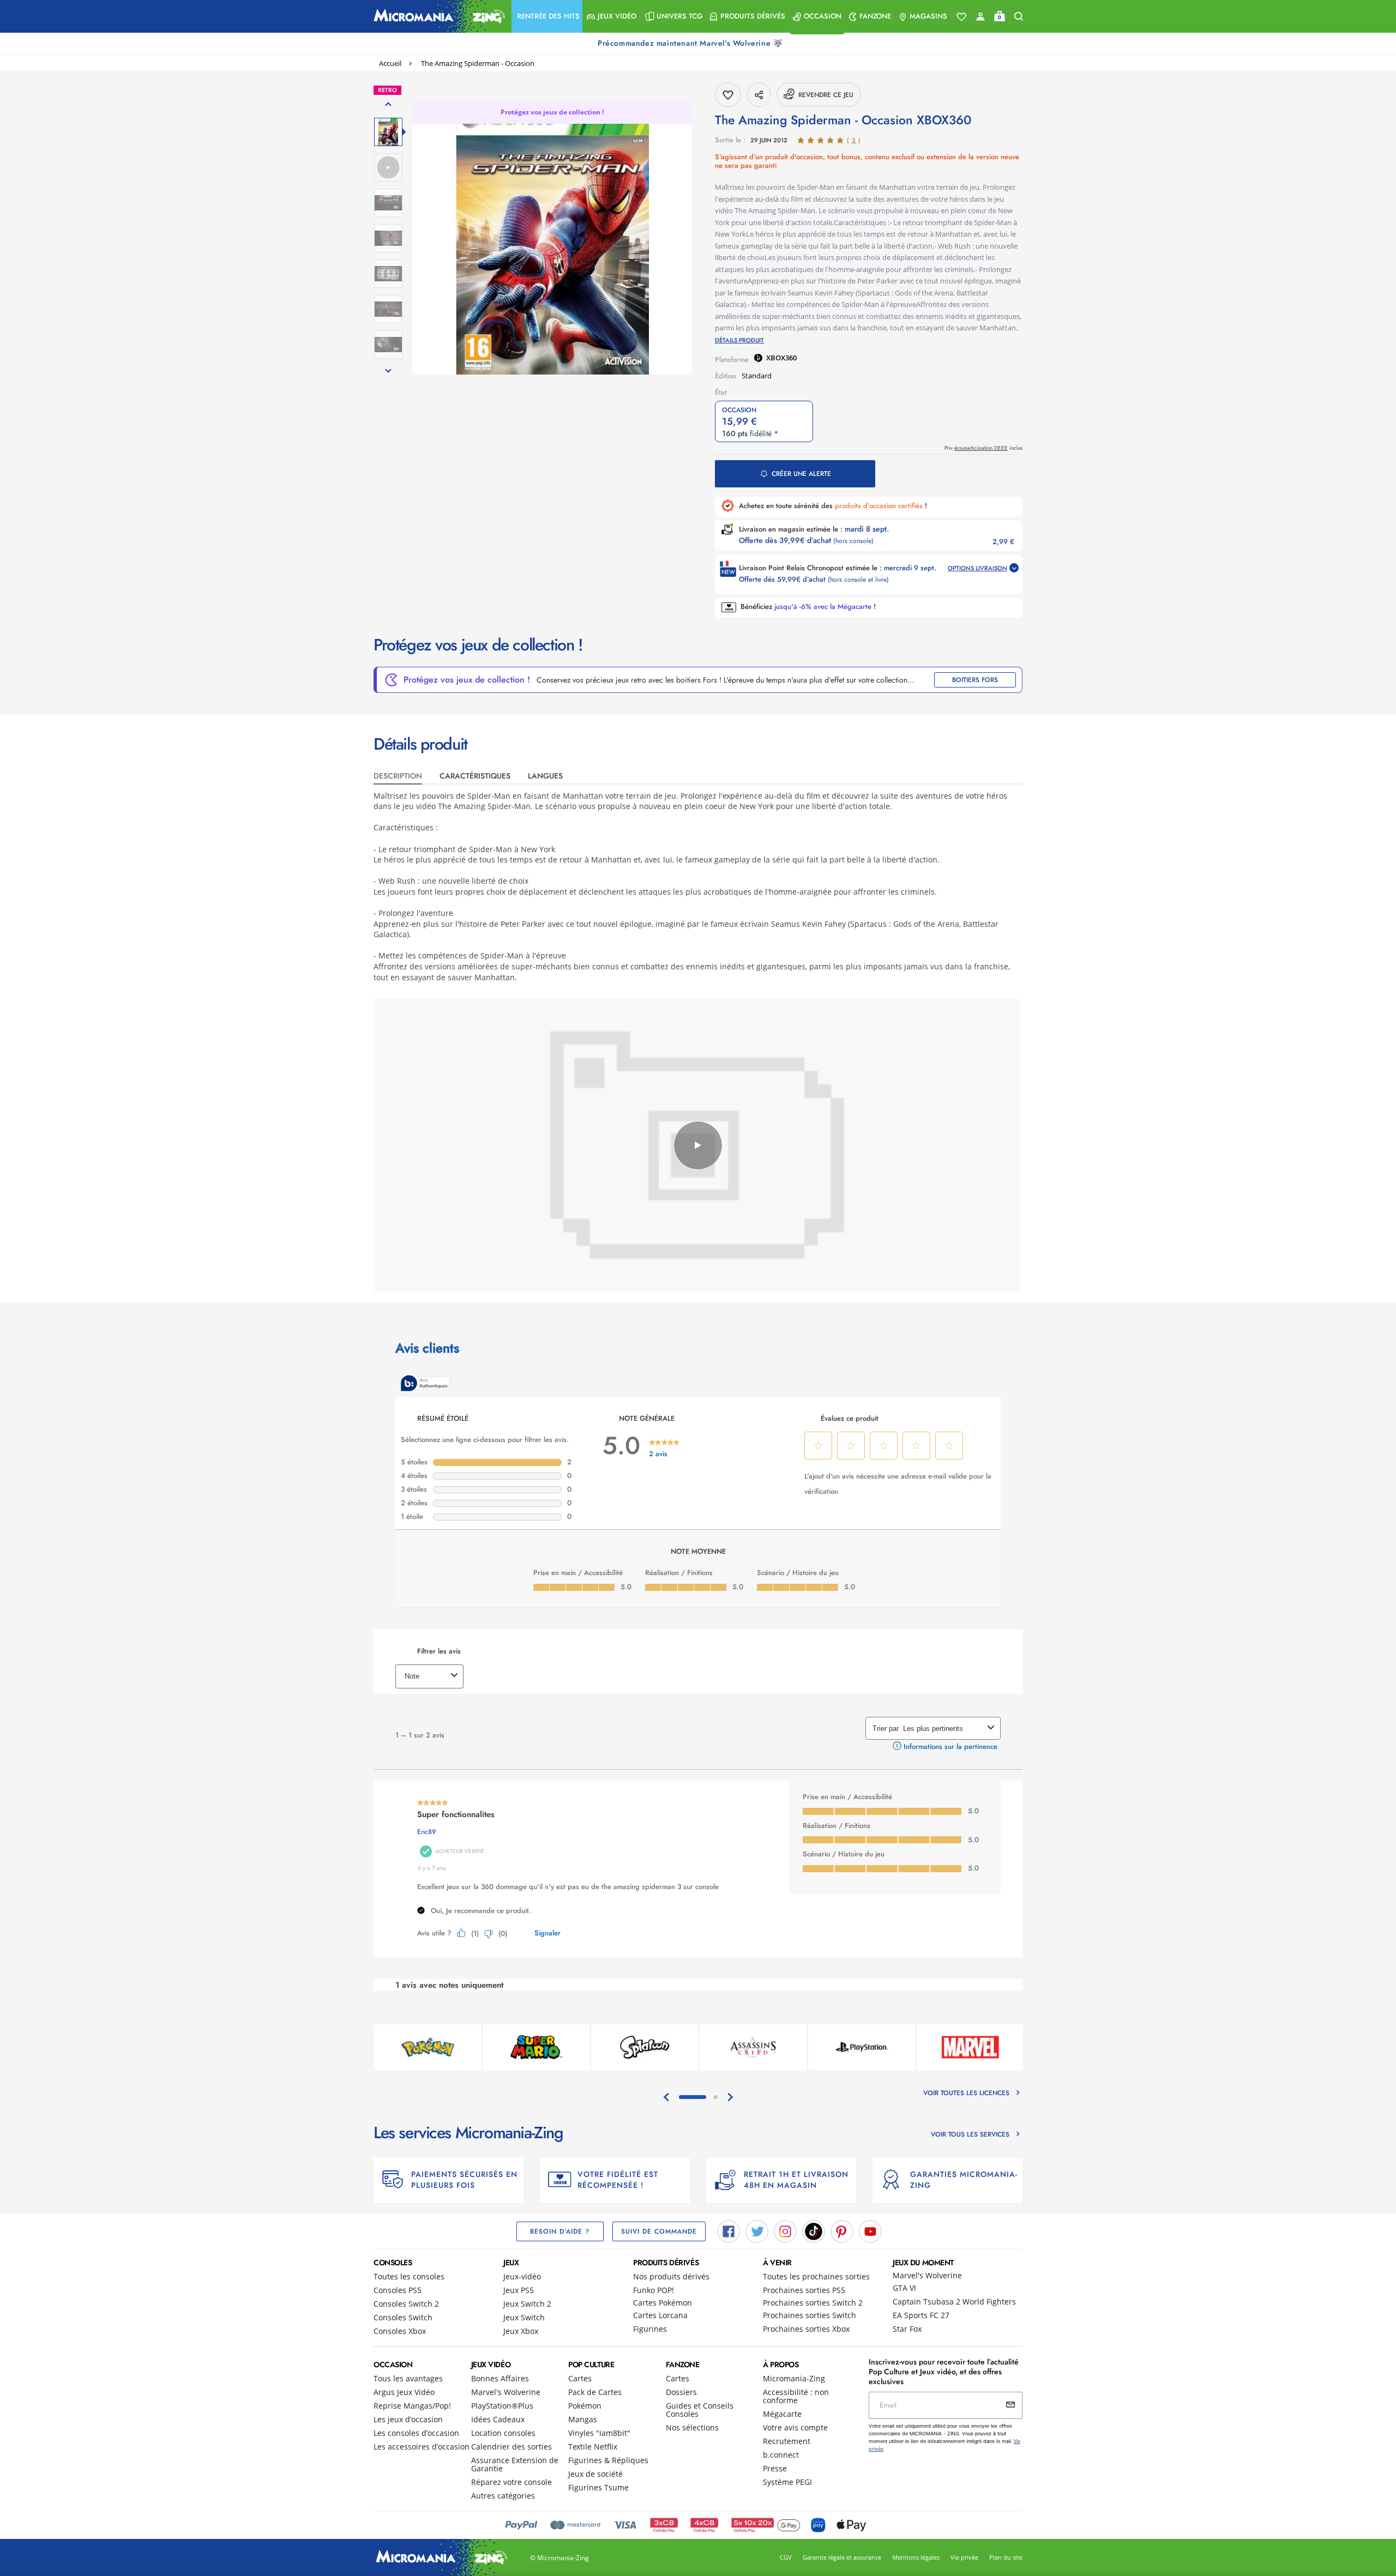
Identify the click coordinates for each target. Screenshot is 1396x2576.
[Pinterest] (842, 2230)
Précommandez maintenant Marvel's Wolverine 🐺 (691, 43)
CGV (786, 2557)
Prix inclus (983, 448)
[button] (547, 16)
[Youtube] (870, 2230)
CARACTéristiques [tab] (475, 776)
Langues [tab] (545, 776)
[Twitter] (757, 2230)
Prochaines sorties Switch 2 (813, 2303)
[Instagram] (785, 2230)
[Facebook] (729, 2230)
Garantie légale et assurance (842, 2557)
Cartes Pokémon (663, 2303)
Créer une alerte (801, 474)
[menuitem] (547, 16)
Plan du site (1006, 2557)
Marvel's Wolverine (927, 2275)
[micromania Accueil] (437, 16)
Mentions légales (916, 2557)
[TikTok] (814, 2230)
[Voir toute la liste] (961, 17)
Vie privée (964, 2557)
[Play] (698, 1145)
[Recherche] (1019, 17)
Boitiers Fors (975, 680)
